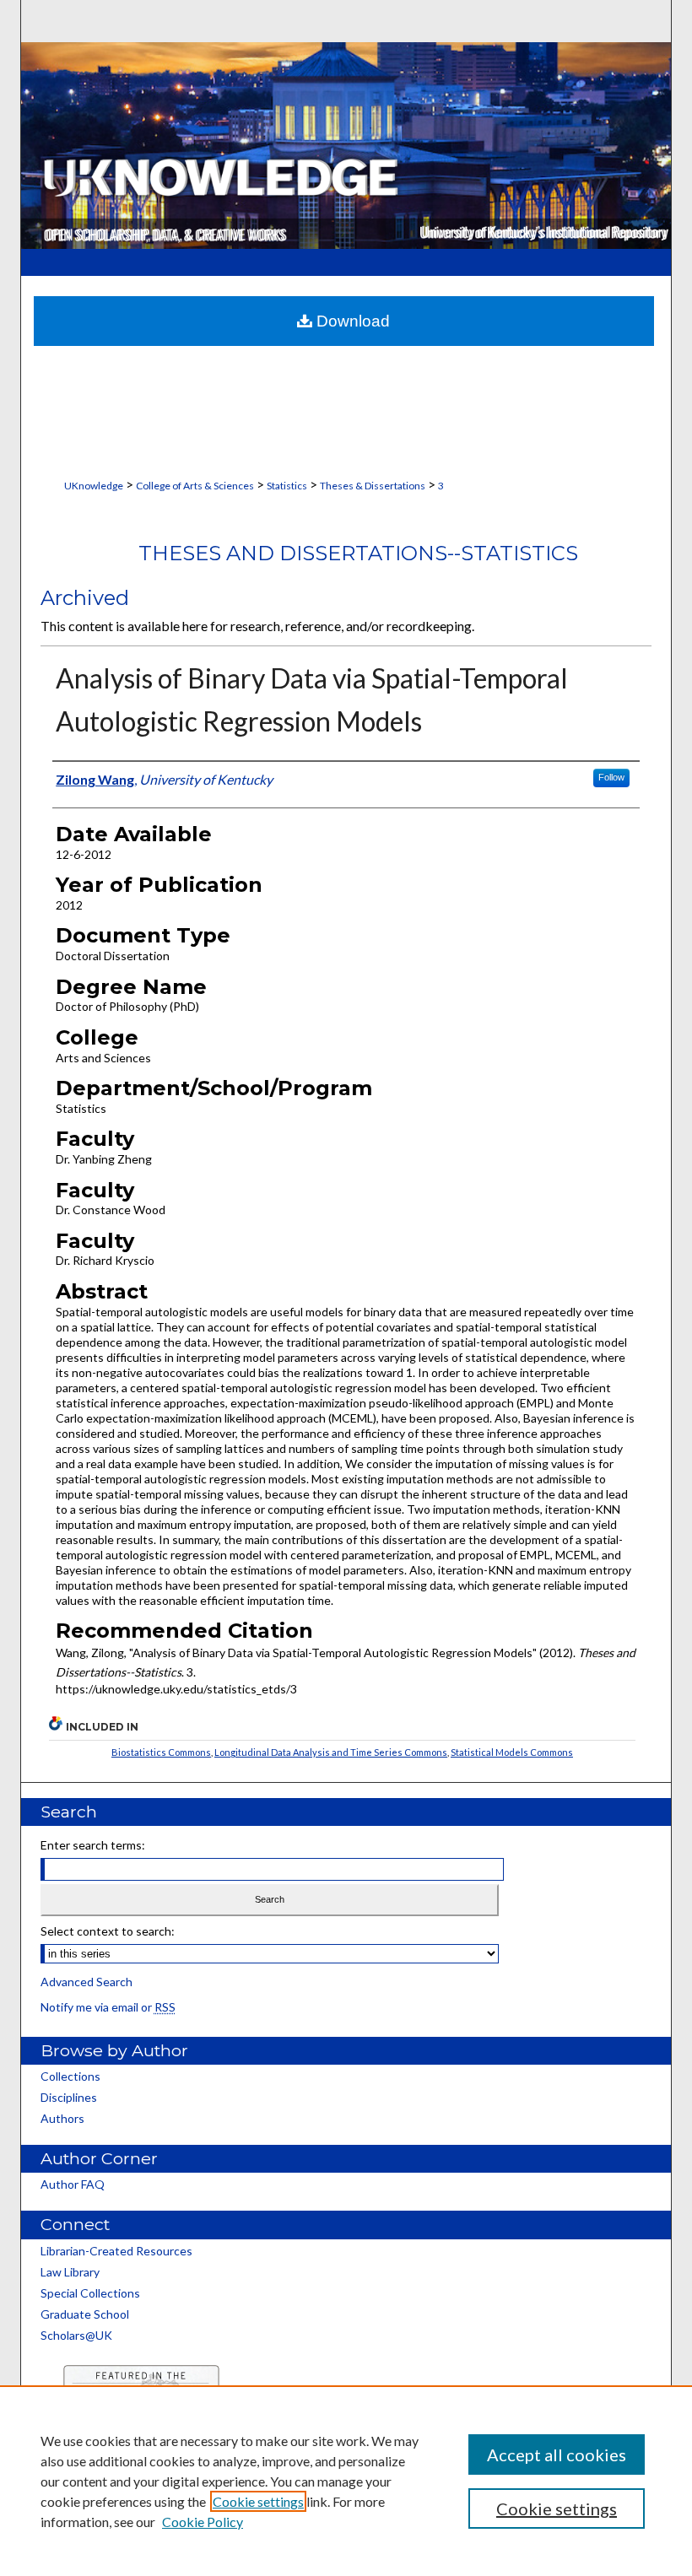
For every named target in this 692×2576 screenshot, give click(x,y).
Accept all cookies (557, 2454)
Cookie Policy (203, 2522)
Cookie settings (258, 2501)
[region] (346, 2481)
